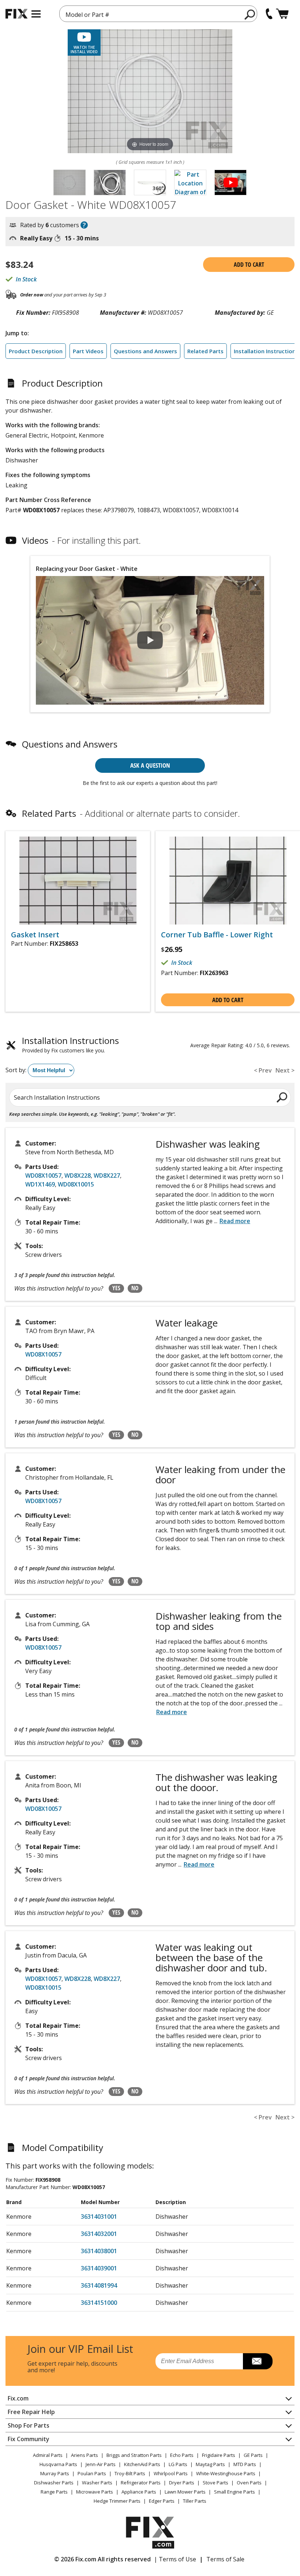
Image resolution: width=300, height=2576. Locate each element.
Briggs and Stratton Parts (134, 2455)
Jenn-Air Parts (101, 2464)
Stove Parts (215, 2483)
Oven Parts (249, 2483)
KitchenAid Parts (142, 2464)
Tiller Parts (195, 2501)
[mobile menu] (36, 14)
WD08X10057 (43, 1176)
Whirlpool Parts (171, 2473)
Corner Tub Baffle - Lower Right (217, 935)
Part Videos (88, 351)
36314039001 (99, 2268)
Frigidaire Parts (219, 2455)
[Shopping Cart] (282, 14)
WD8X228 (78, 1176)
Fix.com (18, 2398)
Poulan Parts (92, 2473)
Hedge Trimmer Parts (117, 2501)
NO (135, 1288)
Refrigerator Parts (141, 2483)
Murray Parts (55, 2473)
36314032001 (99, 2234)
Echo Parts (182, 2455)
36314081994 (99, 2285)
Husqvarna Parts (58, 2464)
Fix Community (29, 2439)
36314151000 (99, 2303)
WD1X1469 (40, 1184)
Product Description (36, 351)
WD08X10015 (76, 1184)
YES (116, 1288)
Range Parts (54, 2492)
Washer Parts (97, 2483)
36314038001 (99, 2251)
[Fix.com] (16, 14)
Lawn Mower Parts (185, 2492)
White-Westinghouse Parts (226, 2473)
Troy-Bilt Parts (130, 2473)
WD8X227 (107, 1176)
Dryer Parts (182, 2483)
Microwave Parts (95, 2492)
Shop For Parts (29, 2425)
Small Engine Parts (235, 2492)
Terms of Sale (225, 2559)
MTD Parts (245, 2464)
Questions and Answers (145, 351)
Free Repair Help (31, 2412)
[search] (250, 14)
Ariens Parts (85, 2455)
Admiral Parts (48, 2455)
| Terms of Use (175, 2559)
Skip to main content (150, 27)
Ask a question (150, 765)
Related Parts (205, 351)
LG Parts (178, 2464)
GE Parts (253, 2455)
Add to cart (249, 265)
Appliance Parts (139, 2492)
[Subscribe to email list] (258, 2361)
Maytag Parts (210, 2464)
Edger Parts (162, 2501)
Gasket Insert (35, 935)
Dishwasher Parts (54, 2483)
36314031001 (99, 2217)
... (232, 1221)
